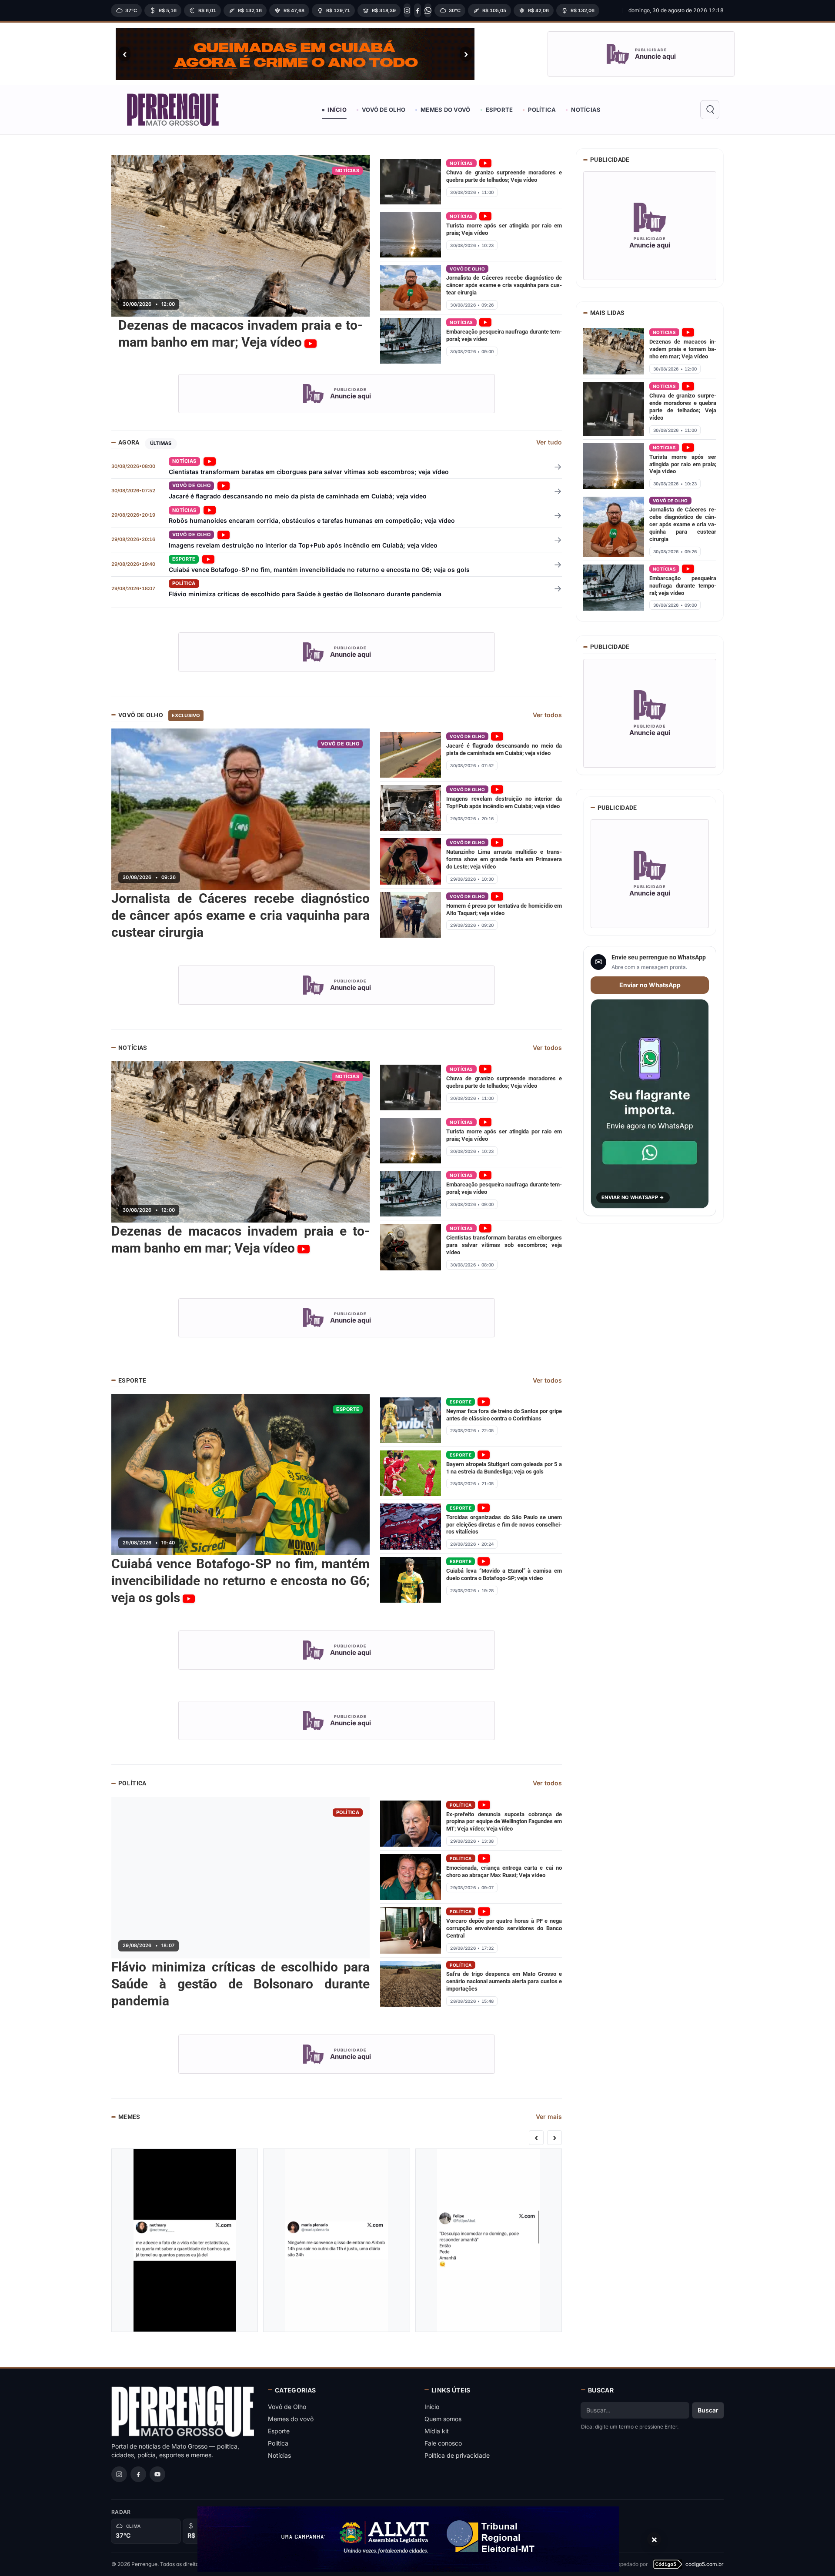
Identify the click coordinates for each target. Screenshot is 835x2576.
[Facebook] (417, 10)
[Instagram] (407, 10)
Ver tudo (549, 442)
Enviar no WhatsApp (650, 985)
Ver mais (549, 2117)
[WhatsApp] (428, 10)
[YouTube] (157, 2474)
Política (542, 110)
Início (337, 110)
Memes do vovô (445, 110)
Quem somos (443, 2419)
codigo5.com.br (705, 2564)
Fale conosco (443, 2443)
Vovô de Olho (384, 110)
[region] (364, 10)
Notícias (586, 110)
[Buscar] (710, 110)
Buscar (708, 2410)
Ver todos (547, 715)
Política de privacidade (457, 2455)
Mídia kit (437, 2431)
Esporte (499, 110)
